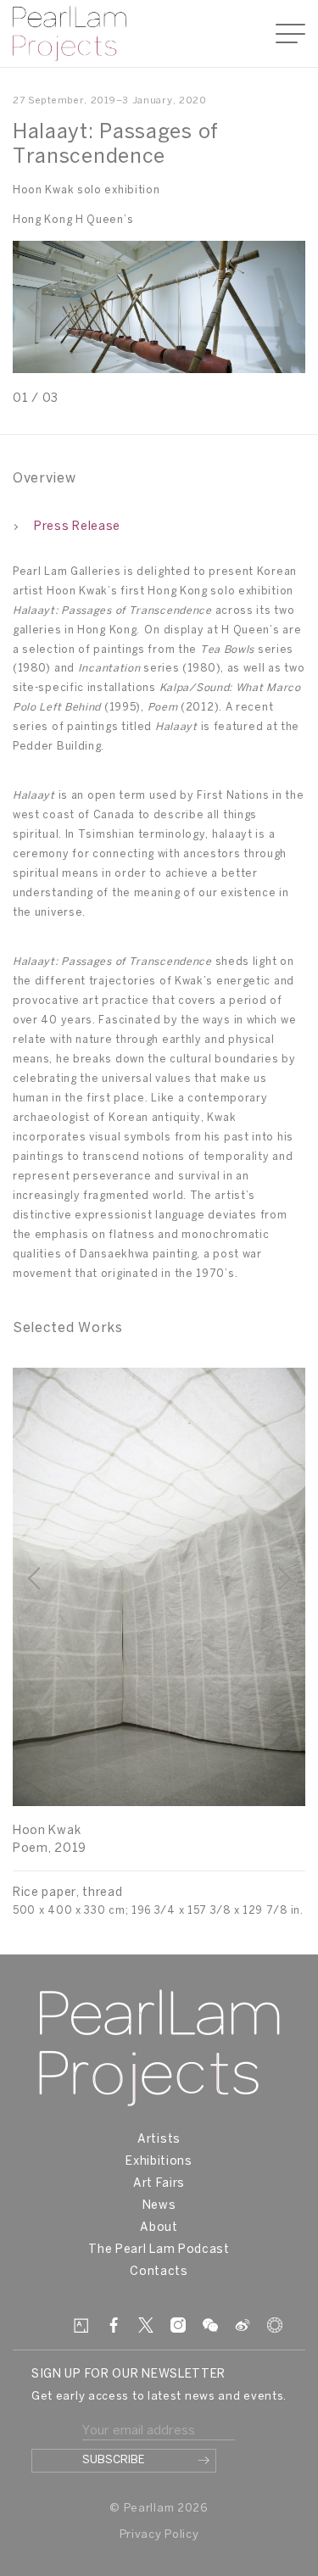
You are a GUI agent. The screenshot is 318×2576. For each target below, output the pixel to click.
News (159, 2206)
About (159, 2228)
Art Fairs (159, 2184)
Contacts (159, 2272)
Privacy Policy (159, 2535)
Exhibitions (159, 2162)
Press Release (77, 527)
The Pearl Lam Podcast (159, 2250)
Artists (159, 2140)
